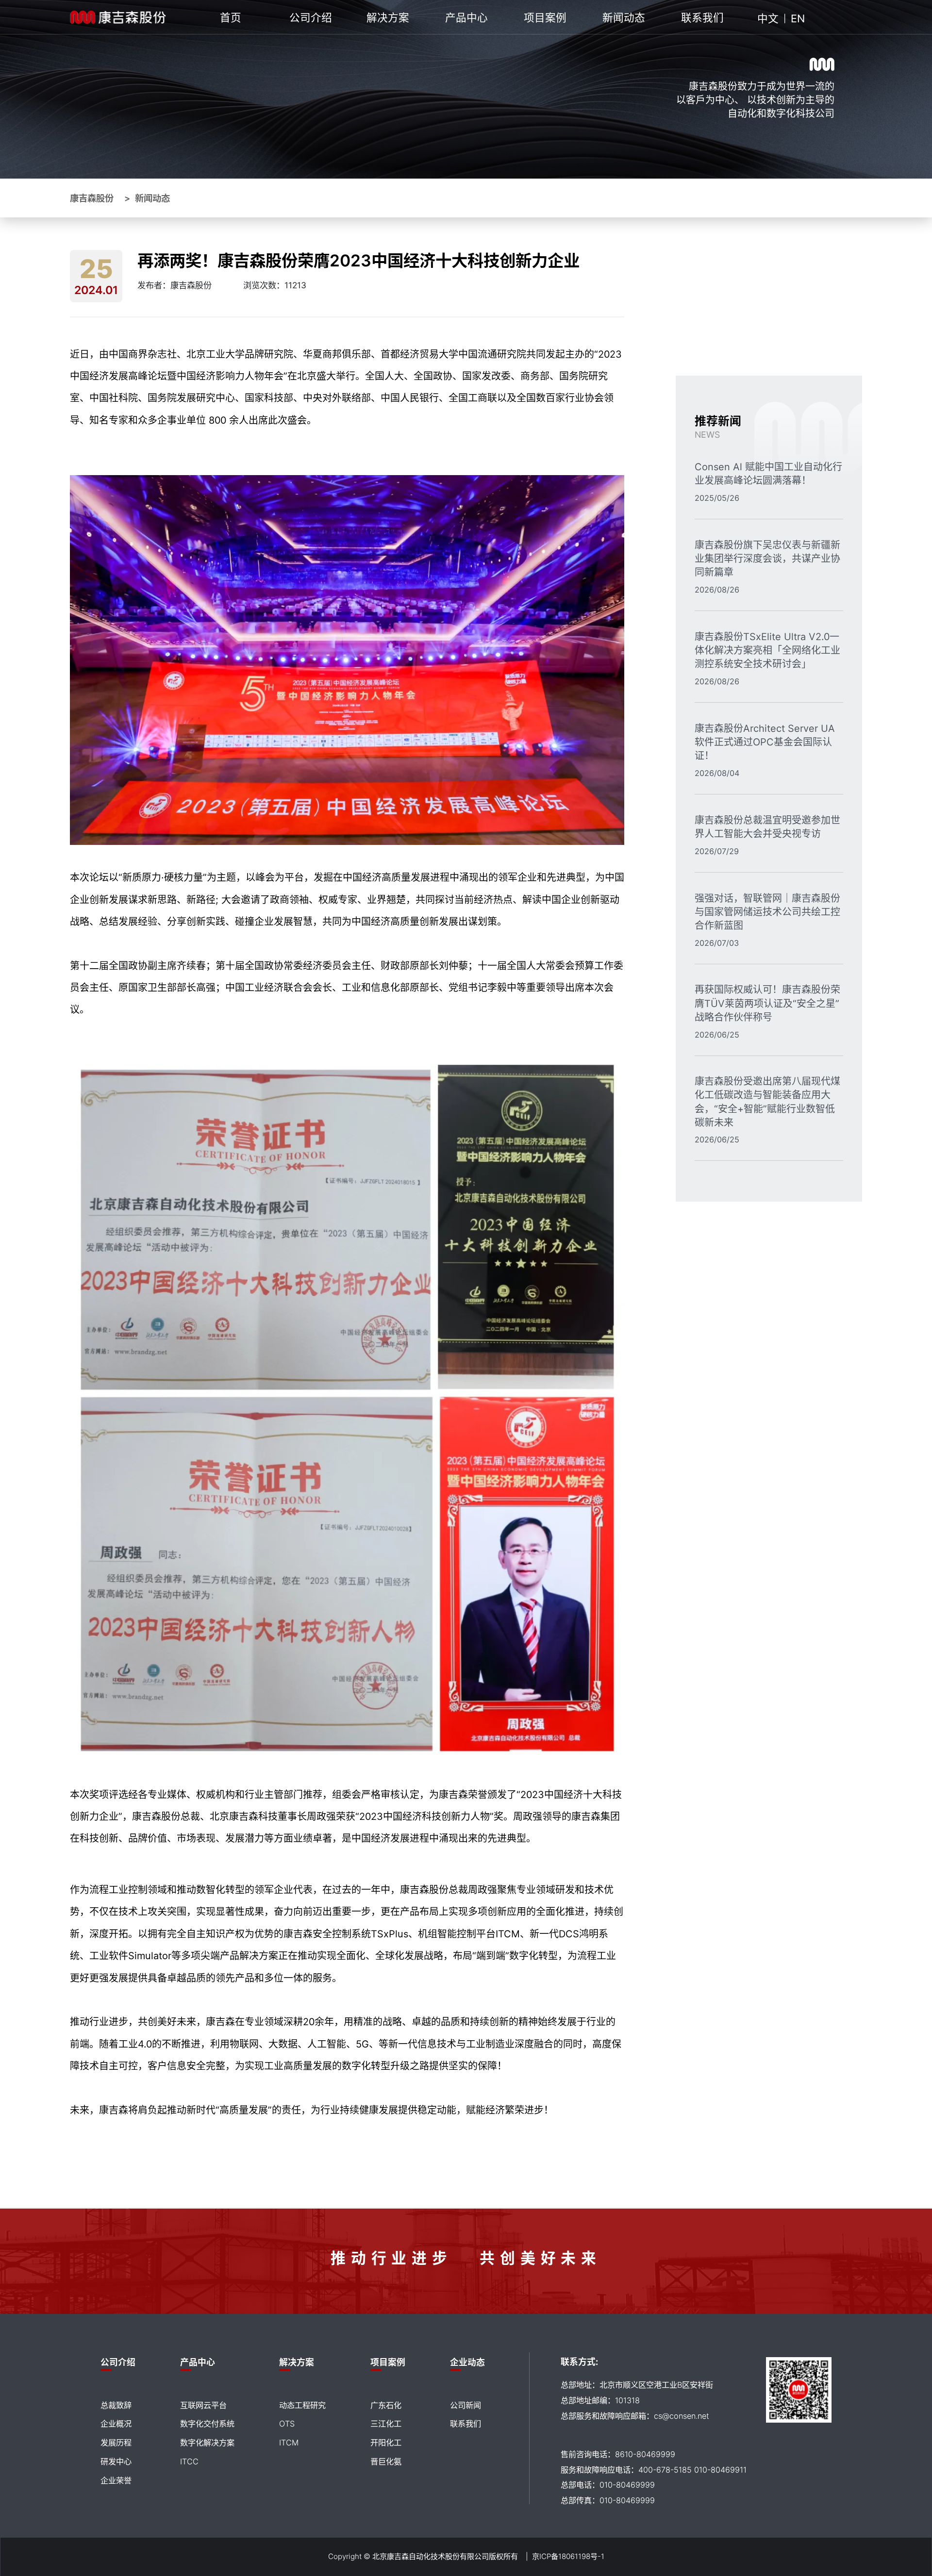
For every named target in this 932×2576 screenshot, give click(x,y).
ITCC (189, 2461)
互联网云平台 (203, 2405)
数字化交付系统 (207, 2424)
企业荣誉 (116, 2480)
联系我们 (702, 18)
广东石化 (386, 2405)
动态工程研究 (302, 2405)
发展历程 (116, 2443)
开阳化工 (386, 2443)
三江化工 (386, 2424)
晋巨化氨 (386, 2461)
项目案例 (545, 18)
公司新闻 (466, 2405)
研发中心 (116, 2461)
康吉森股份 (92, 198)
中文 (768, 18)
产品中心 (466, 18)
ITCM (289, 2443)
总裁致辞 (116, 2405)
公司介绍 (311, 18)
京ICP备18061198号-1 (568, 2556)
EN (798, 18)
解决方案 (388, 18)
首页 (231, 18)
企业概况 (116, 2424)
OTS (287, 2424)
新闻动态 (624, 18)
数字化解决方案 (207, 2443)
